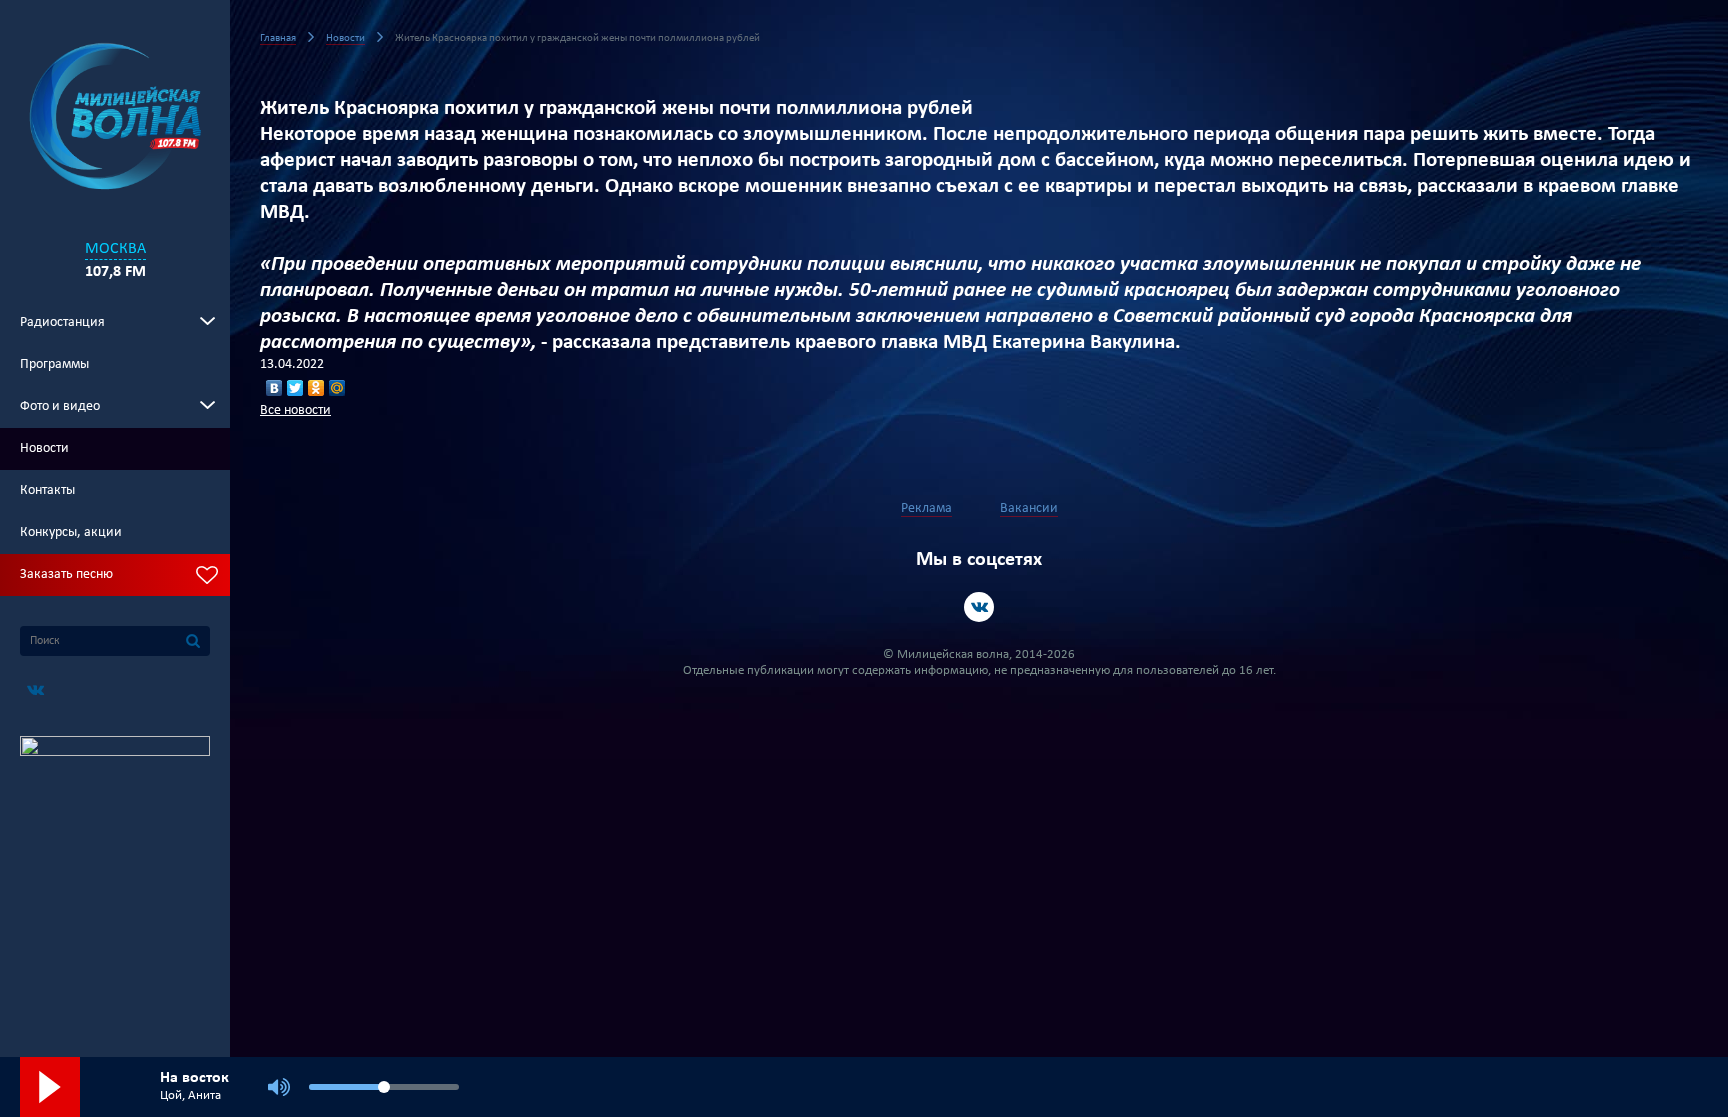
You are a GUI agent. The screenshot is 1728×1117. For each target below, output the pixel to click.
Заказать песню (66, 574)
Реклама (926, 508)
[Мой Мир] (337, 388)
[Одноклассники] (316, 388)
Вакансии (1029, 508)
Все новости (295, 410)
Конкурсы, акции (71, 532)
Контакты (47, 490)
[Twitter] (295, 388)
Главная (278, 38)
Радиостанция (62, 322)
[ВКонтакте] (274, 388)
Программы (54, 364)
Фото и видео (60, 406)
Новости (44, 448)
